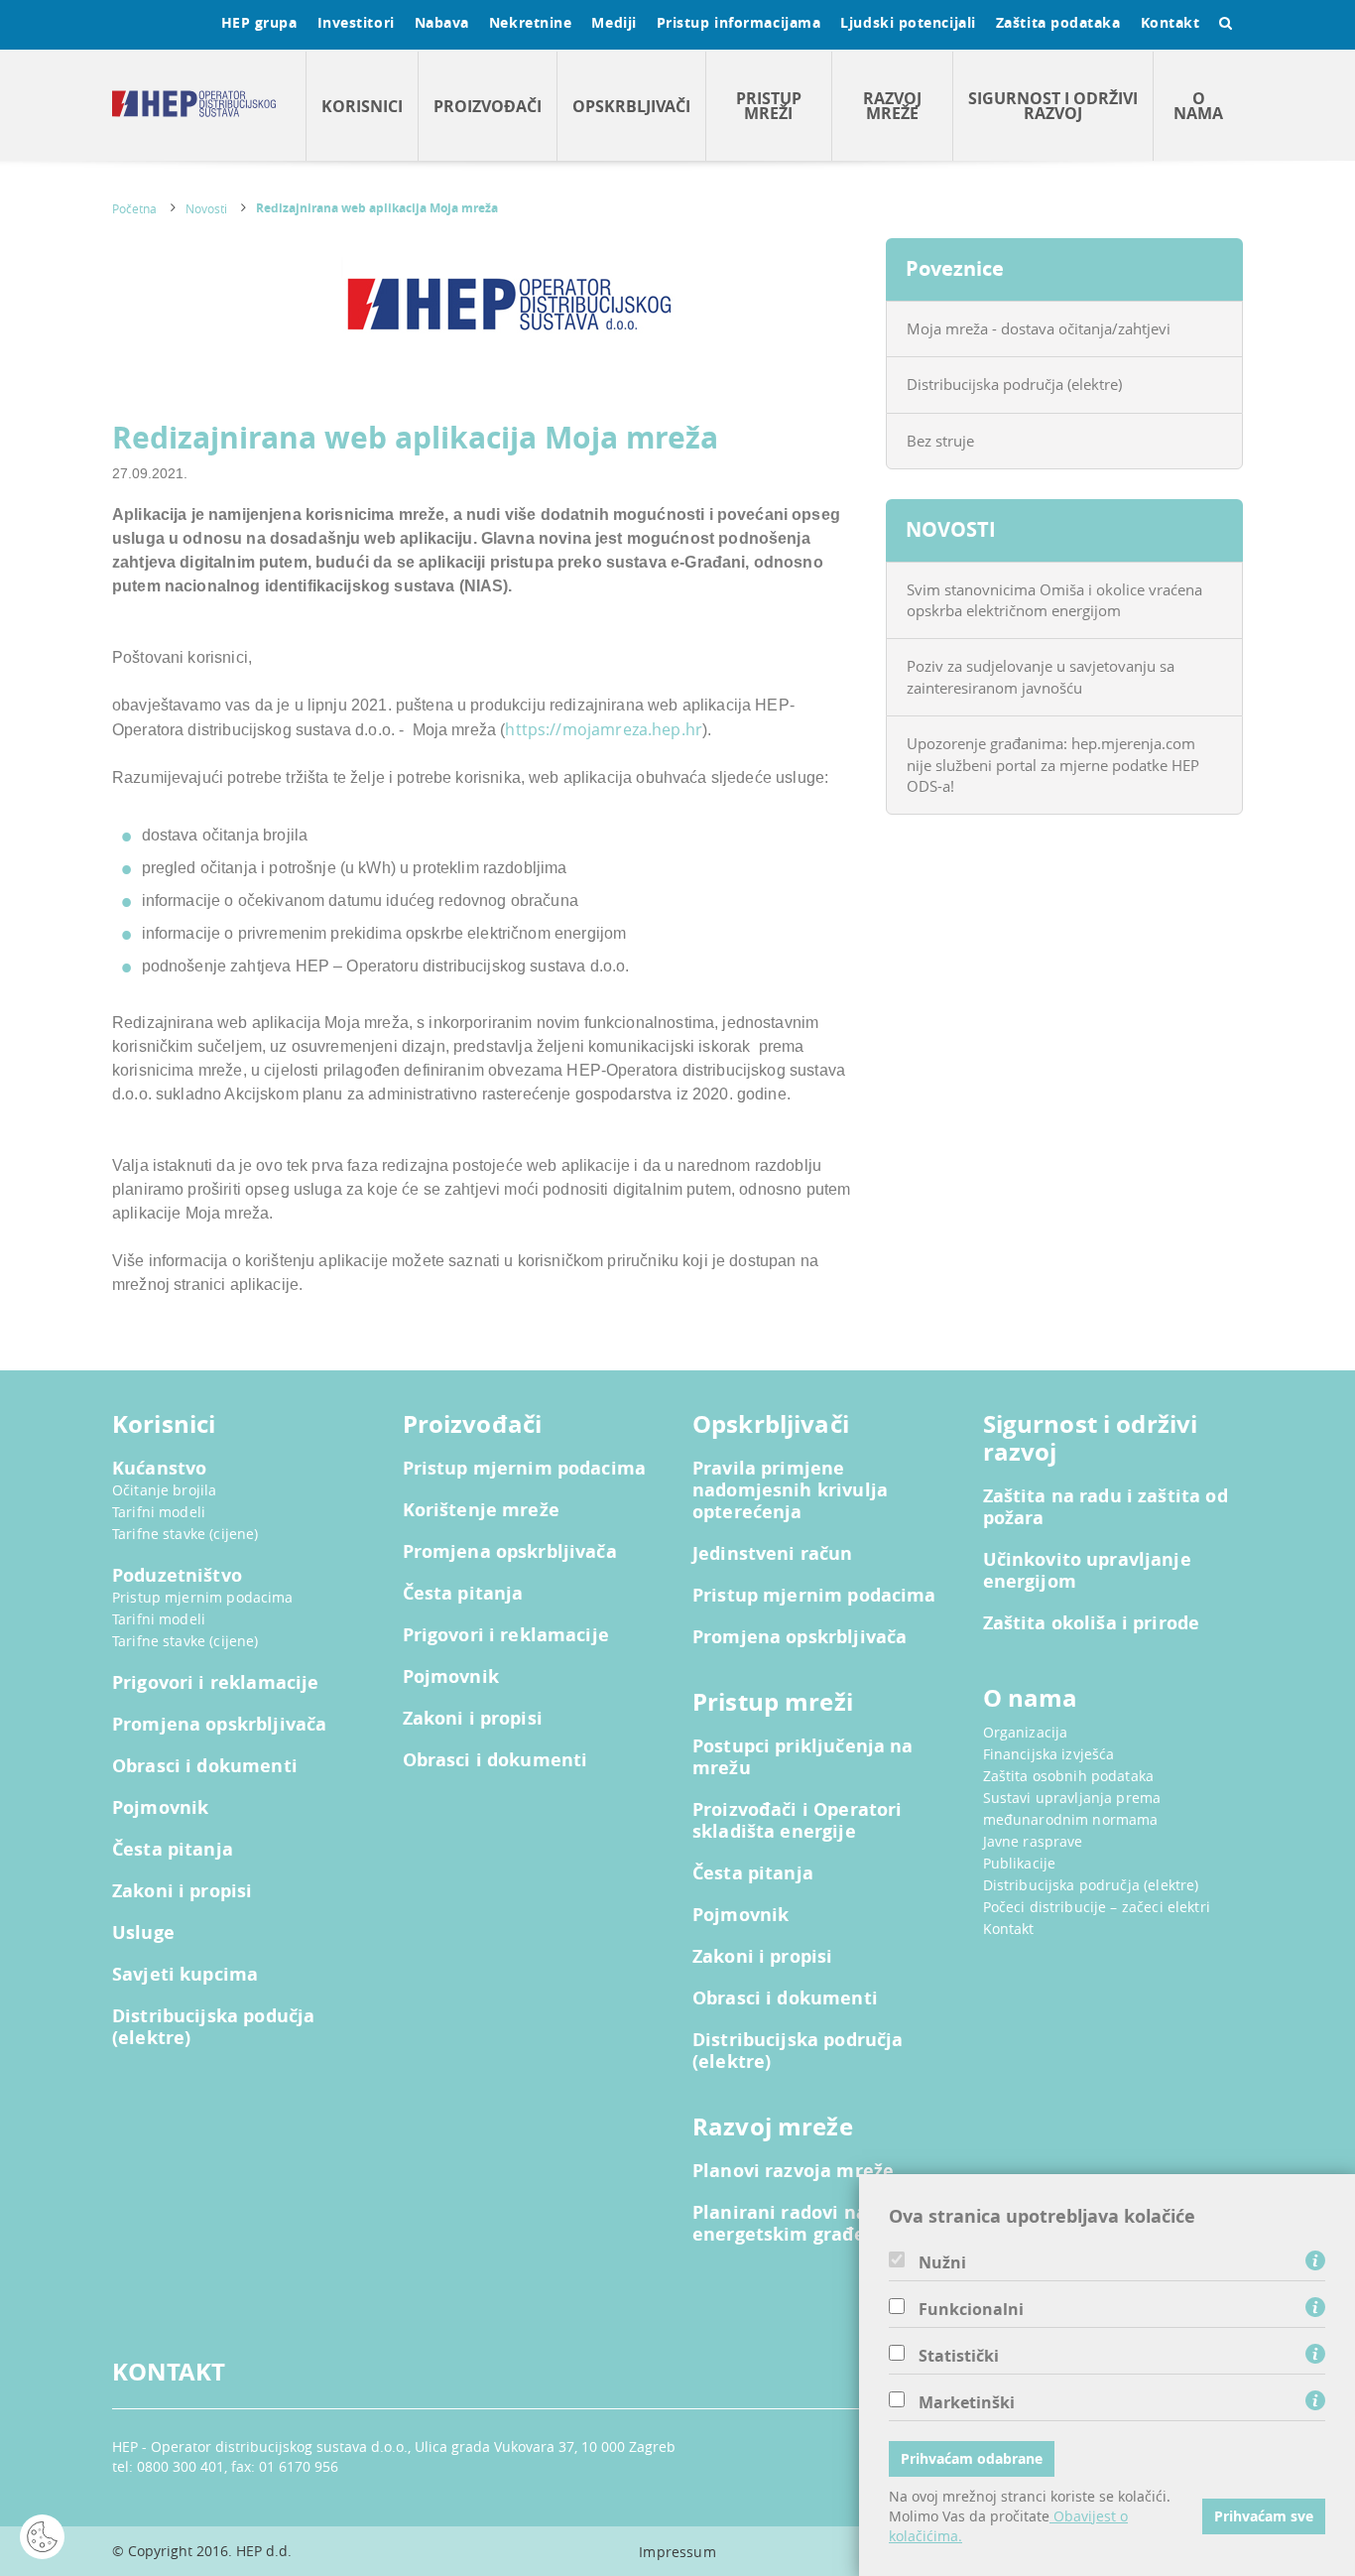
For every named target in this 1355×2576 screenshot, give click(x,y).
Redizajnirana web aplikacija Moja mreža (377, 208)
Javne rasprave (1033, 1841)
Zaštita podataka (1058, 22)
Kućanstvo (159, 1469)
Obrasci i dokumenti (205, 1766)
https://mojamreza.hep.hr (604, 729)
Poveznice (955, 268)
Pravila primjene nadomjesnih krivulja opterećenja (790, 1490)
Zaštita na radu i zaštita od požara (1106, 1507)
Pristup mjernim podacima (203, 1597)
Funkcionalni (971, 2309)
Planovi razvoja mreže (793, 2171)
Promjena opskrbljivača (219, 1725)
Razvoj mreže (892, 106)
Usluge (143, 1933)
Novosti (206, 208)
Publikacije (1020, 1863)
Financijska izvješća (1049, 1754)
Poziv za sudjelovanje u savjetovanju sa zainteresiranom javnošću (1041, 676)
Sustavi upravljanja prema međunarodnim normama (1072, 1808)
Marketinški (967, 2402)
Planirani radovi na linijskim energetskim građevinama (822, 2224)
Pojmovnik (160, 1808)
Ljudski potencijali (908, 22)
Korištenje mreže (481, 1510)
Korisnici (362, 106)
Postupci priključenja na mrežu (803, 1757)
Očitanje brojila (164, 1490)
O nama (1198, 106)
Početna (134, 208)
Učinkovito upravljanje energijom (1087, 1571)
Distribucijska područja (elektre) (1014, 384)
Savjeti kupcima (185, 1975)
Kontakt (1170, 22)
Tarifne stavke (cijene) (185, 1534)
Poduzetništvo (177, 1576)
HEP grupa (259, 22)
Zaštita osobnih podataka (1069, 1776)
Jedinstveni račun (773, 1554)
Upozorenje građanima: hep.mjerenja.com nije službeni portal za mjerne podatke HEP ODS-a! (1053, 765)
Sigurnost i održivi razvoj (1053, 106)
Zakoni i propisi (182, 1891)
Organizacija (1026, 1732)
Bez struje (940, 441)
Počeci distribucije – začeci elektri (1097, 1907)
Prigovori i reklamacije (215, 1683)
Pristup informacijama (739, 22)
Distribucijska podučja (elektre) (213, 2027)
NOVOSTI (951, 529)
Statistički (959, 2356)
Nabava (442, 22)
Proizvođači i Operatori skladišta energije (797, 1821)
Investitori (356, 22)
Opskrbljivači (631, 106)
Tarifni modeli (159, 1512)
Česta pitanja (173, 1850)
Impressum (677, 2552)
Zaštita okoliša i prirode (1092, 1623)
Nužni (942, 2262)
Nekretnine (531, 22)
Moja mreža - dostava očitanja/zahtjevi (1039, 328)
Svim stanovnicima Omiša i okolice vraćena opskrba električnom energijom (1054, 600)
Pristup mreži (769, 106)
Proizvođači (488, 106)
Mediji (614, 22)
